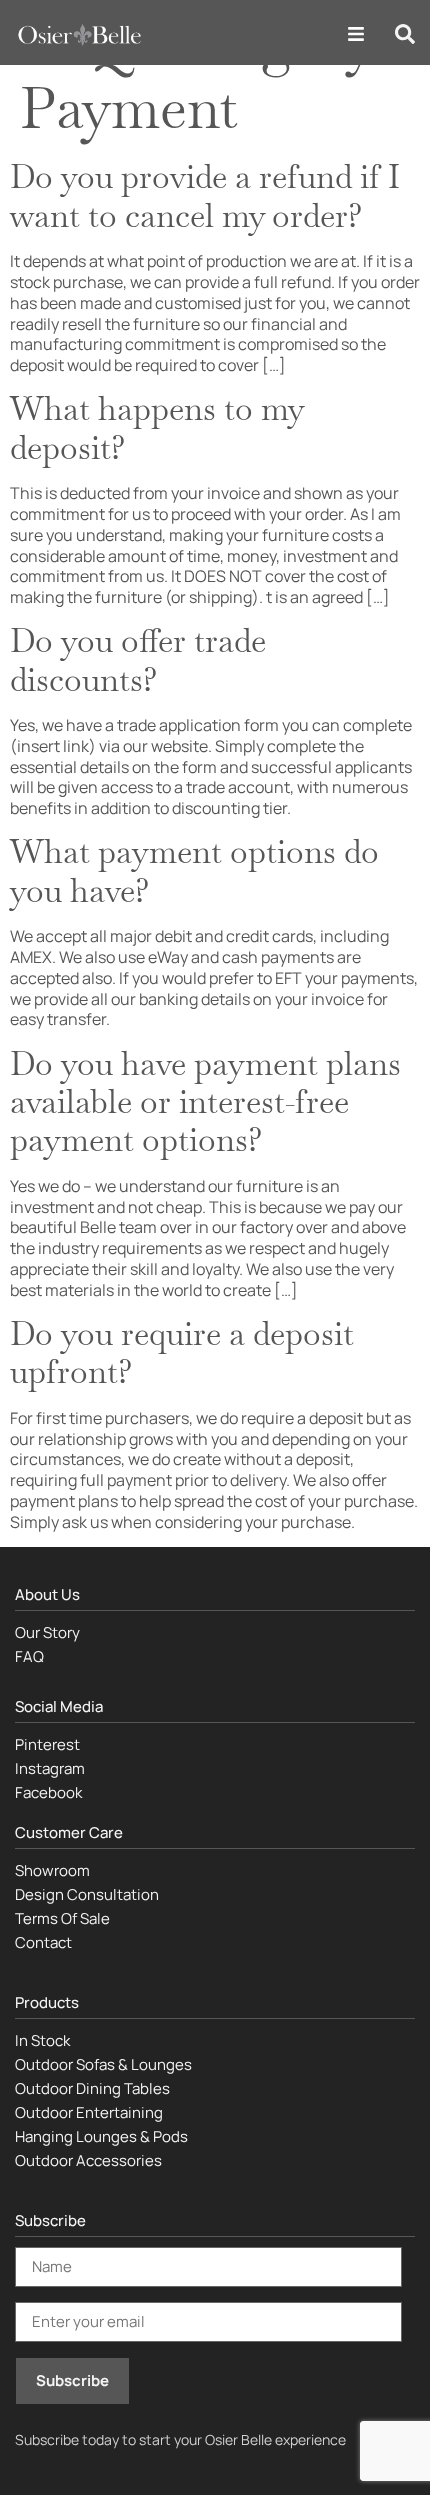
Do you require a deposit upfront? (182, 1352)
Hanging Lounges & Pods (101, 2136)
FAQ (29, 1656)
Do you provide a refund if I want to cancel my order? (205, 195)
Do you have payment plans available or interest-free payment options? (205, 1102)
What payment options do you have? (194, 870)
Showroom (52, 1870)
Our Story (47, 1632)
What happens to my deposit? (156, 427)
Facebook (48, 1792)
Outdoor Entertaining (89, 2112)
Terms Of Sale (62, 1918)
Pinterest (47, 1744)
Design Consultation (87, 1894)
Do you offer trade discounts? (138, 659)
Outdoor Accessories (88, 2160)
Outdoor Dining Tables (92, 2088)
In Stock (42, 2040)
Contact (43, 1942)
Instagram (50, 1768)
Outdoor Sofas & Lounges (103, 2064)
